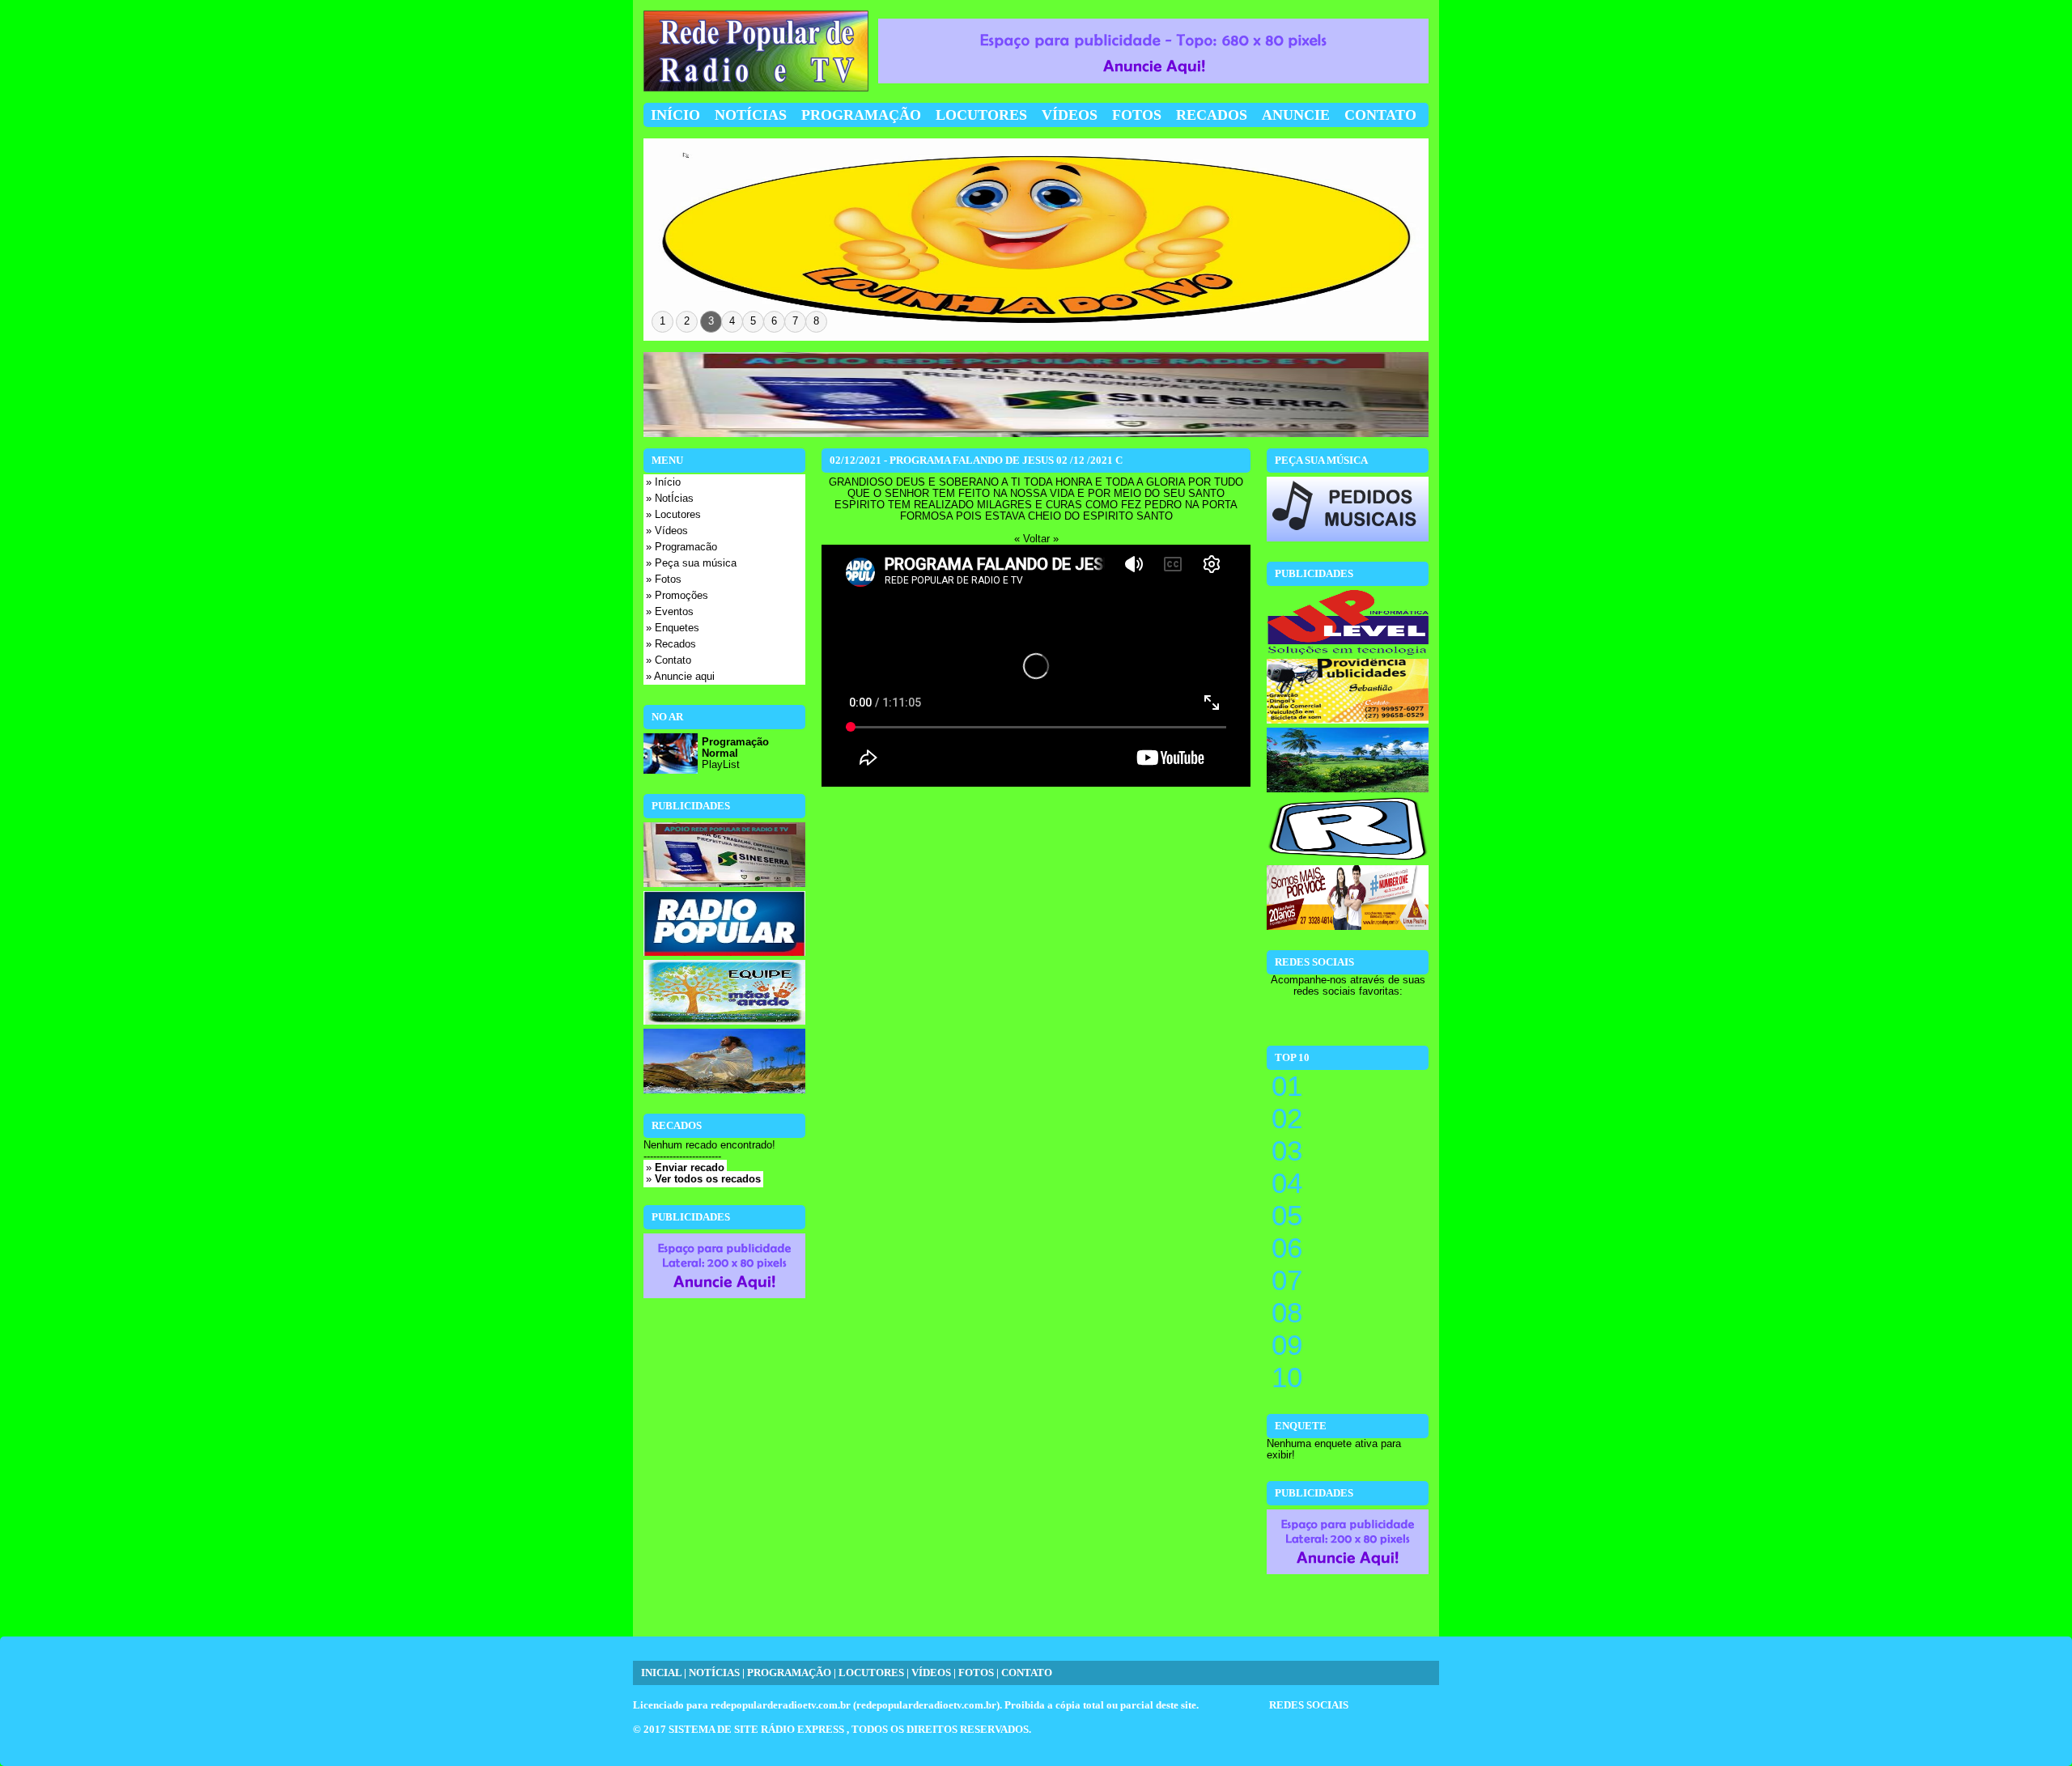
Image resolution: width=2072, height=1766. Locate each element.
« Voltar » (1036, 539)
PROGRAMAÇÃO (789, 1673)
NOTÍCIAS (714, 1673)
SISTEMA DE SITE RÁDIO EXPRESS (758, 1730)
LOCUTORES (871, 1673)
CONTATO (1027, 1673)
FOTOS (976, 1673)
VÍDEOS (931, 1673)
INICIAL (661, 1673)
